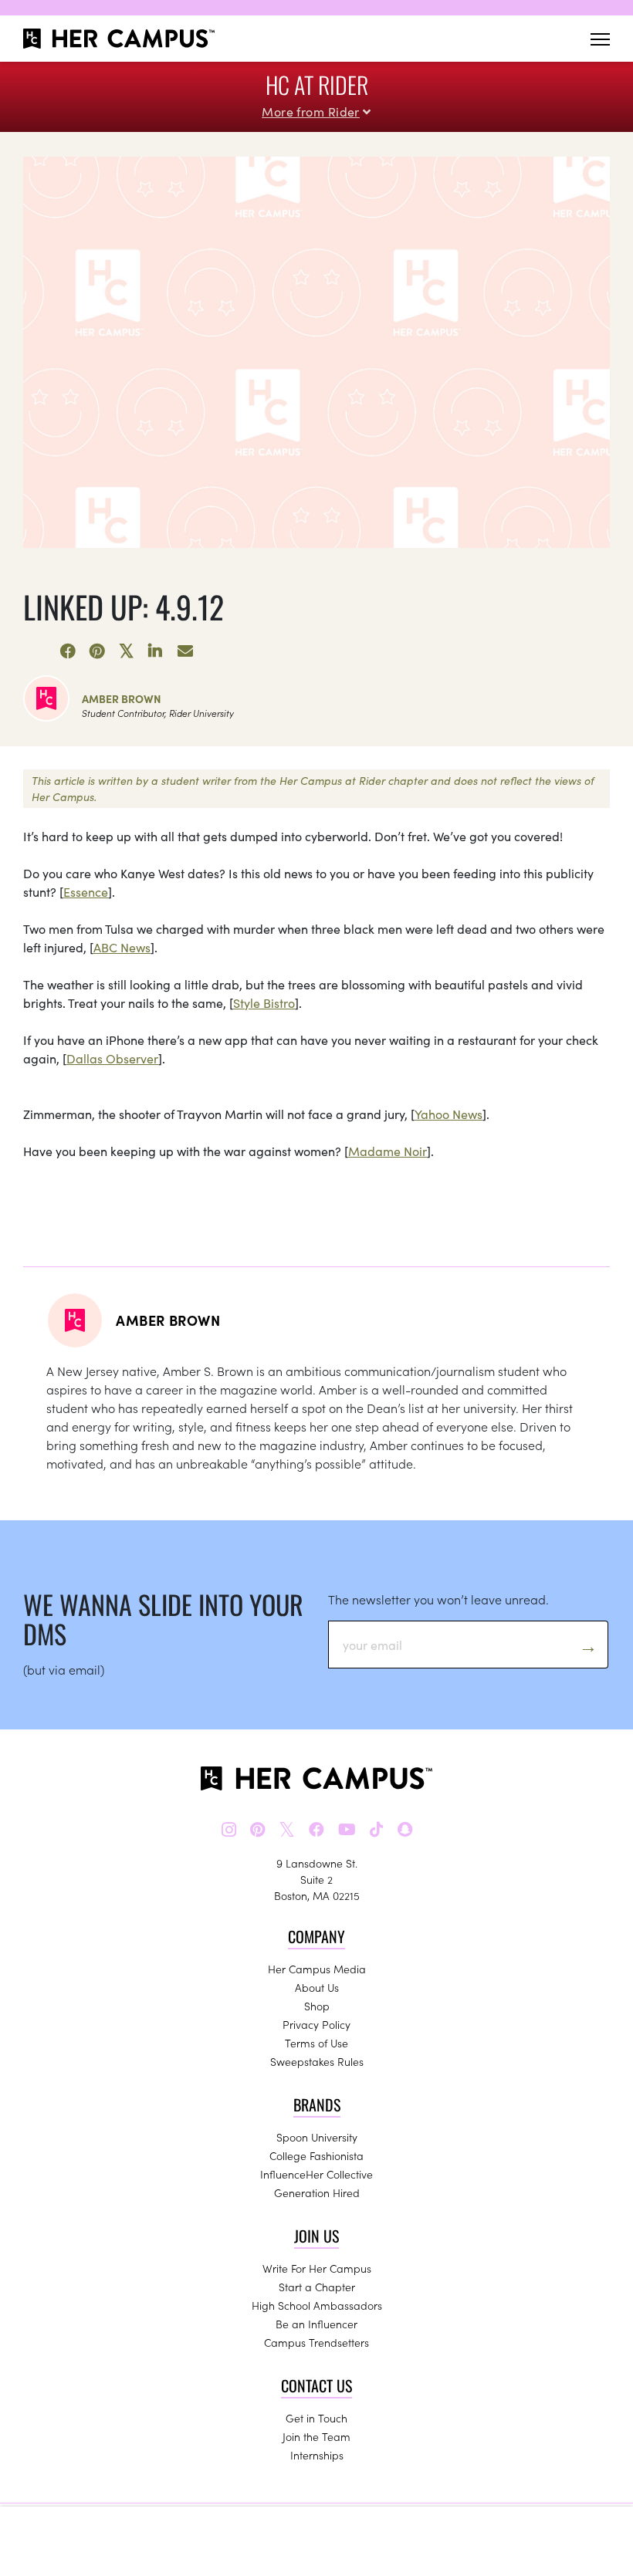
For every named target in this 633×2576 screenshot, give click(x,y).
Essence (86, 891)
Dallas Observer (112, 1058)
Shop (317, 2006)
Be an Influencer (316, 2324)
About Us (317, 1987)
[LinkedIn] (156, 651)
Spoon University (317, 2137)
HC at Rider (317, 85)
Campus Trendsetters (316, 2342)
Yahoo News (449, 1114)
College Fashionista (316, 2155)
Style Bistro (264, 1002)
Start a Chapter (317, 2287)
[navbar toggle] (600, 39)
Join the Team (316, 2436)
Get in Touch (316, 2418)
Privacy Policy (316, 2024)
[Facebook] (68, 651)
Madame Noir (388, 1151)
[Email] (185, 651)
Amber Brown (122, 698)
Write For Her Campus (317, 2268)
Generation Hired (317, 2192)
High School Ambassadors (317, 2305)
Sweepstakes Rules (317, 2061)
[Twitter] (127, 651)
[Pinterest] (97, 651)
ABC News (122, 947)
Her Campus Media (317, 1969)
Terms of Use (316, 2043)
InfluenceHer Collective (316, 2174)
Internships (317, 2455)
